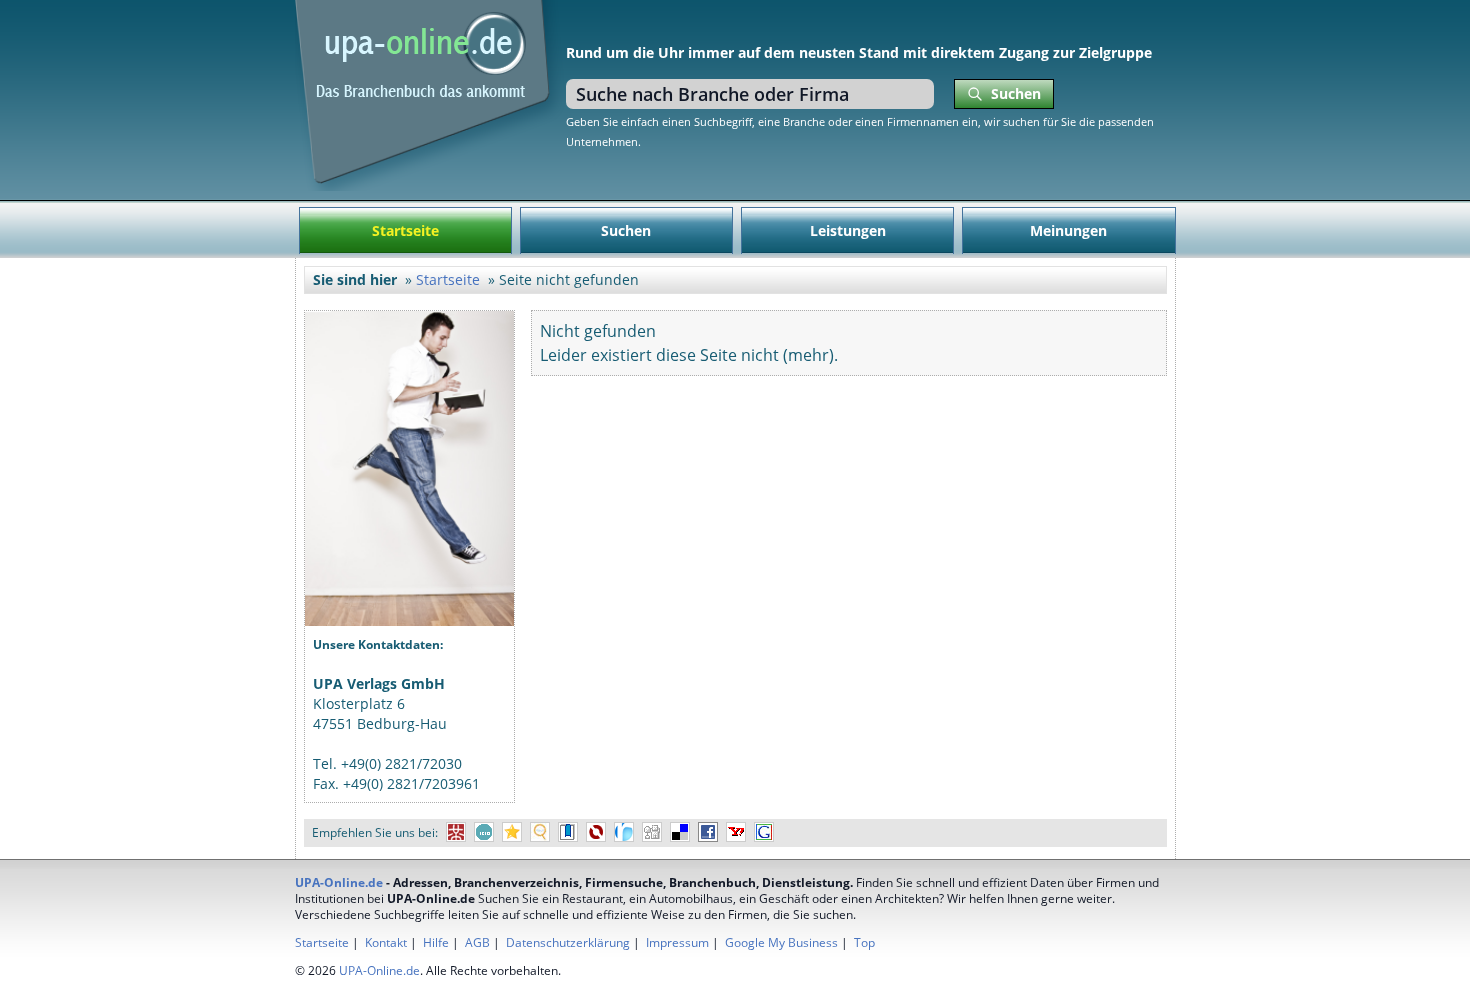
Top (864, 942)
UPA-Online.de (339, 882)
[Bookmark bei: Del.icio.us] (680, 832)
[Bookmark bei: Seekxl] (540, 832)
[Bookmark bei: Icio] (484, 832)
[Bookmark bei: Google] (764, 832)
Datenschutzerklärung (568, 942)
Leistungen (848, 230)
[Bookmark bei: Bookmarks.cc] (568, 832)
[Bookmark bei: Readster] (624, 832)
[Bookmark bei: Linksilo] (596, 832)
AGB (477, 942)
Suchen (626, 230)
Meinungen (1068, 230)
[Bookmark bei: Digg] (652, 832)
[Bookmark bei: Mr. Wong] (456, 832)
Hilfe (436, 942)
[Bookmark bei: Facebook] (708, 832)
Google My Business (781, 942)
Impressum (677, 942)
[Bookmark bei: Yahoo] (736, 832)
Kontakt (386, 942)
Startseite (405, 230)
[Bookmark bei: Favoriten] (512, 832)
